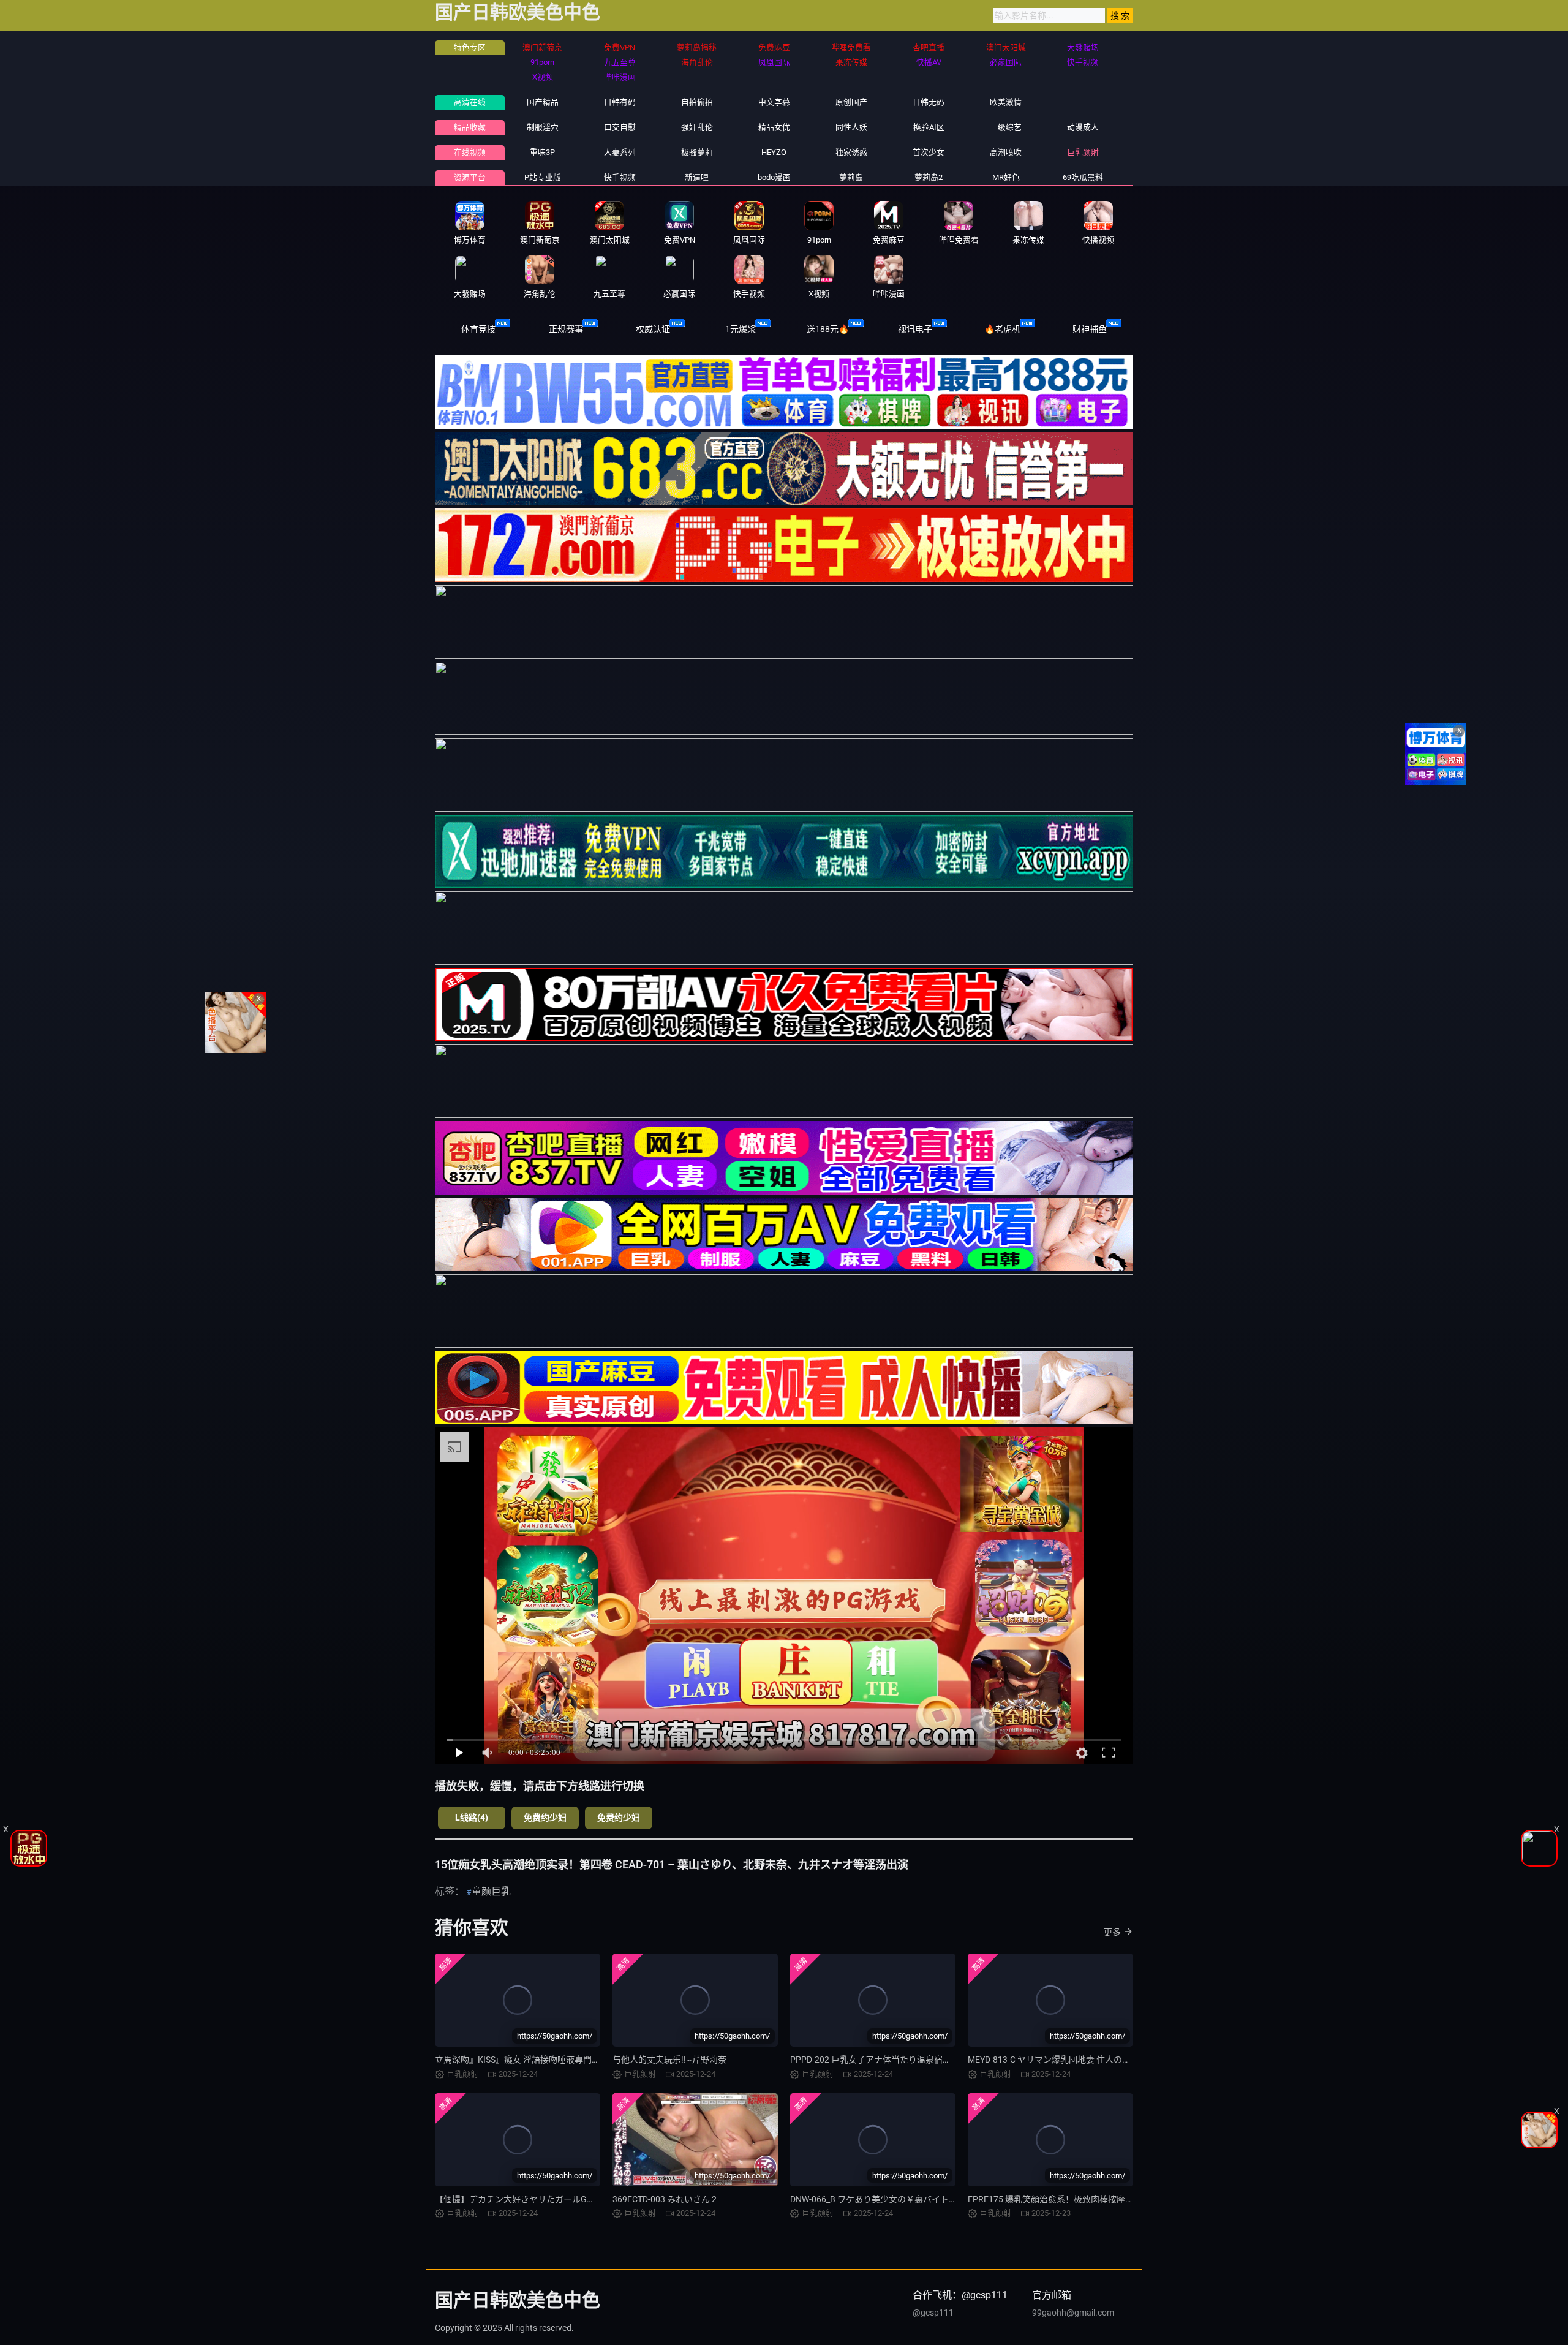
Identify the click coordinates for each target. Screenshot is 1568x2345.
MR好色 (1006, 177)
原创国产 (851, 102)
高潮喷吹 (1006, 152)
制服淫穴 (543, 127)
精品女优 (774, 127)
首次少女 (929, 152)
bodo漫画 (774, 177)
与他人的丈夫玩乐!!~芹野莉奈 (669, 2060)
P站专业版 (543, 177)
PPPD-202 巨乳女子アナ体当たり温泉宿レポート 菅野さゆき (906, 2060)
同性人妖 (851, 127)
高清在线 (470, 102)
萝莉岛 (851, 177)
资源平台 (470, 177)
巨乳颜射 (1083, 152)
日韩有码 (620, 102)
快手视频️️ (620, 177)
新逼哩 (697, 177)
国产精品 (543, 102)
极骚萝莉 (697, 152)
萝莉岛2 (929, 177)
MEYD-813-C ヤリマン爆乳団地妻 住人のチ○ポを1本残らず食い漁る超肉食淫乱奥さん (1131, 2060)
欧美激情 (1006, 102)
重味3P (542, 152)
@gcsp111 (933, 2313)
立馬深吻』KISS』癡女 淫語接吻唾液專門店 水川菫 (531, 2060)
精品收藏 (470, 127)
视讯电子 (915, 329)
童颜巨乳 (491, 1891)
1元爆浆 (741, 329)
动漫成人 (1083, 127)
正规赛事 (566, 329)
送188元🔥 (828, 329)
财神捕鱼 (1090, 329)
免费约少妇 (545, 1818)
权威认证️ (653, 329)
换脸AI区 (929, 127)
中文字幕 (774, 102)
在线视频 (470, 152)
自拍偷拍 (697, 102)
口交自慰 (620, 127)
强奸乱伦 (697, 127)
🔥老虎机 (1002, 329)
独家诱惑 (851, 152)
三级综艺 (1006, 127)
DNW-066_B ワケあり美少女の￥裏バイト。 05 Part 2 (892, 2199)
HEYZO (774, 152)
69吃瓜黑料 (1083, 177)
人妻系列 (620, 152)
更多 (1112, 1932)
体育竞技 (478, 329)
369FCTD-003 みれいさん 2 (665, 2199)
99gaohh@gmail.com (1073, 2313)
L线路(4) (472, 1818)
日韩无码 (929, 102)
